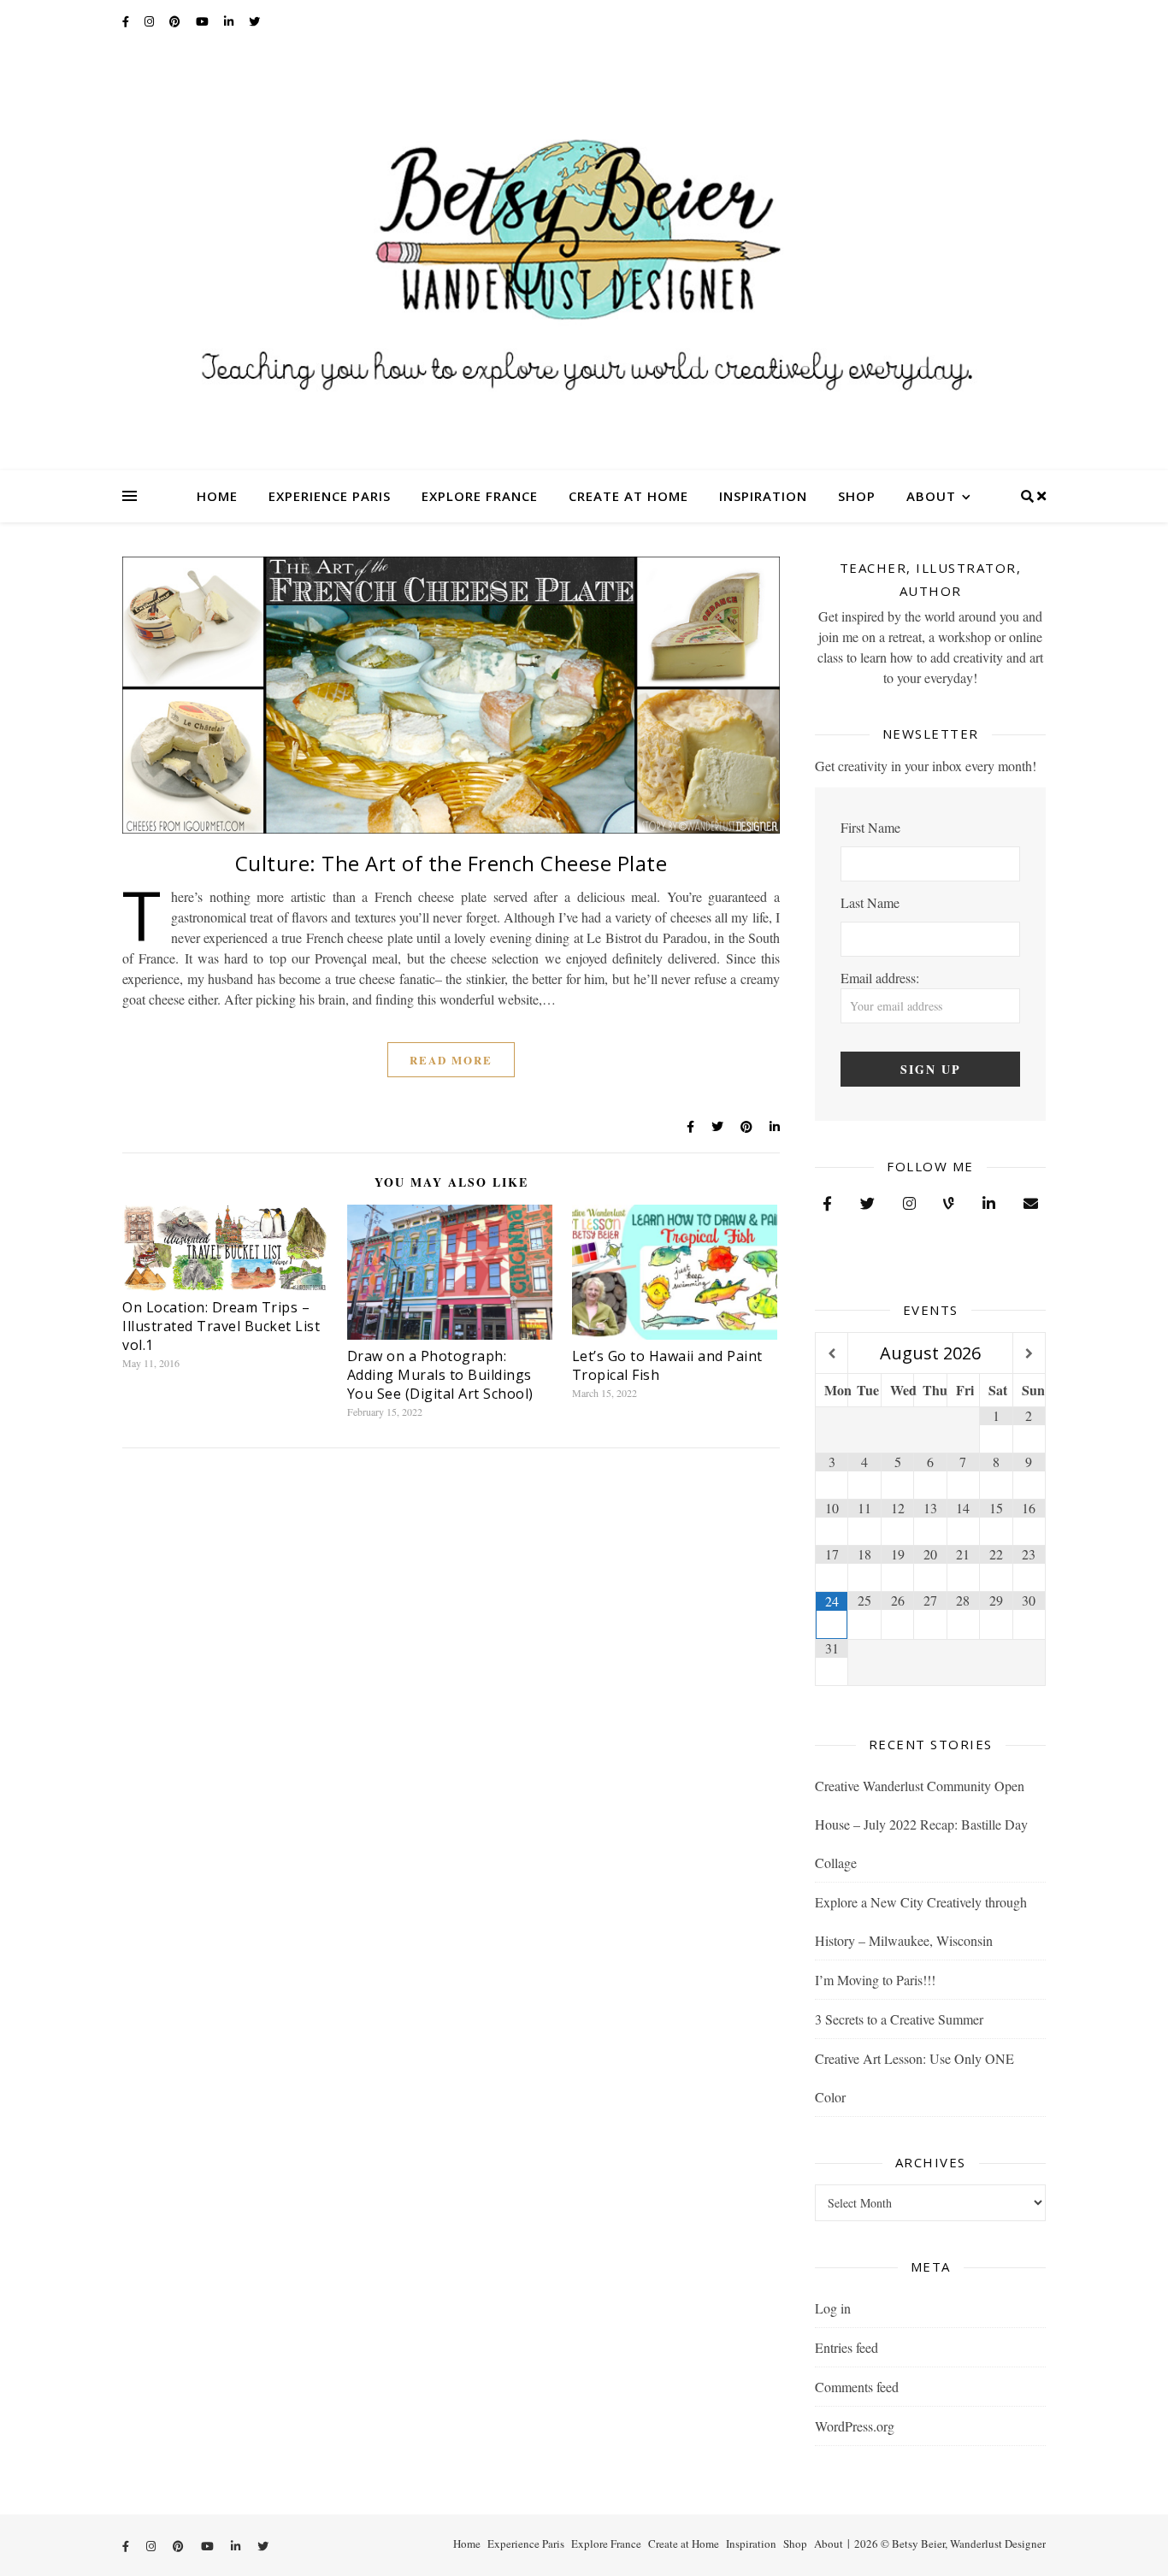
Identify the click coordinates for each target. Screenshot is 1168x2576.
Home (217, 496)
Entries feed (847, 2347)
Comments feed (857, 2387)
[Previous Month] (832, 1354)
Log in (833, 2308)
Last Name (870, 902)
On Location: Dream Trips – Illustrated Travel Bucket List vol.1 (221, 1326)
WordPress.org (855, 2426)
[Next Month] (1029, 1354)
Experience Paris (330, 496)
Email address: (880, 978)
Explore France (480, 496)
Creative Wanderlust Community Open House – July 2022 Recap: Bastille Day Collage (921, 1824)
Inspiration (763, 496)
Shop (857, 496)
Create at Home (628, 496)
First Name (870, 827)
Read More (451, 1060)
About (931, 496)
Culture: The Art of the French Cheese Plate (451, 863)
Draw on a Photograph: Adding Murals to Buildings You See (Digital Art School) (440, 1375)
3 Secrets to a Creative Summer (899, 2019)
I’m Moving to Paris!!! (875, 1980)
